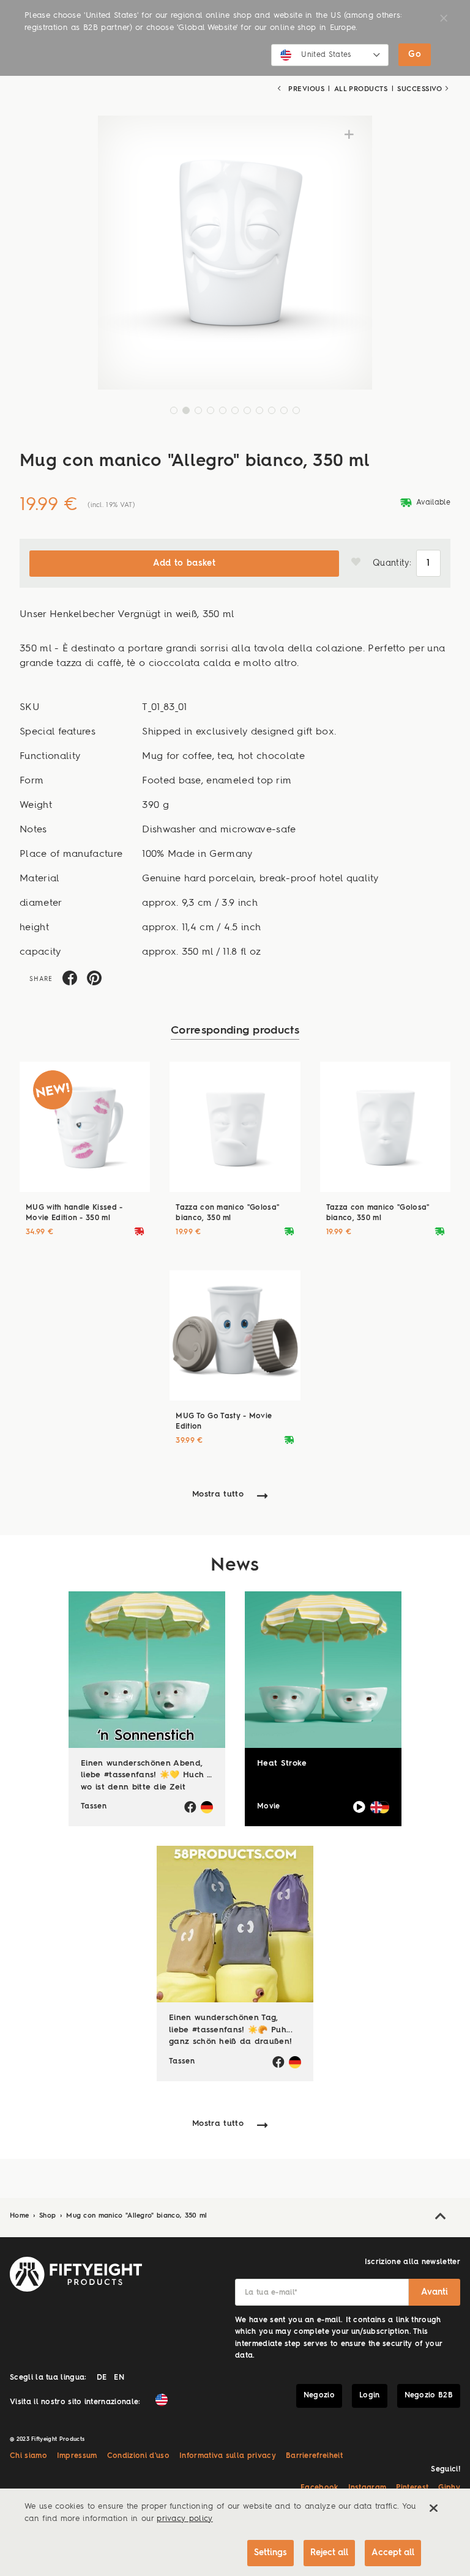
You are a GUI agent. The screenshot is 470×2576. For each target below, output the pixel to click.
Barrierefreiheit (314, 2456)
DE (102, 2378)
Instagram (367, 2488)
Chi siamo (28, 2456)
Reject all (329, 2553)
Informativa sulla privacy (228, 2456)
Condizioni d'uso (138, 2456)
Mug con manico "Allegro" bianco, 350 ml (136, 2216)
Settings (270, 2553)
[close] (433, 2508)
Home (21, 2216)
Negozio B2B (429, 2396)
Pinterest (412, 2488)
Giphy (449, 2488)
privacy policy (185, 2519)
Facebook (319, 2488)
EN (119, 2378)
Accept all (393, 2553)
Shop (49, 2216)
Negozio (319, 2396)
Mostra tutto (218, 1494)
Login (370, 2396)
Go (415, 54)
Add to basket (184, 563)
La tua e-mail (271, 2293)
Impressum (77, 2456)
